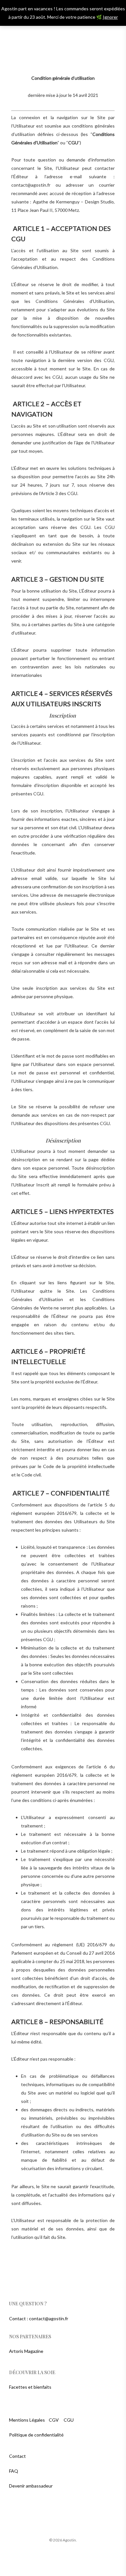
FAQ (14, 2471)
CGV (54, 2420)
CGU (69, 2420)
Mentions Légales (27, 2420)
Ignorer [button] (110, 17)
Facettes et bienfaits (30, 2387)
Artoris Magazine (26, 2351)
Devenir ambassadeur (31, 2486)
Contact (17, 2456)
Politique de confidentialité (36, 2435)
